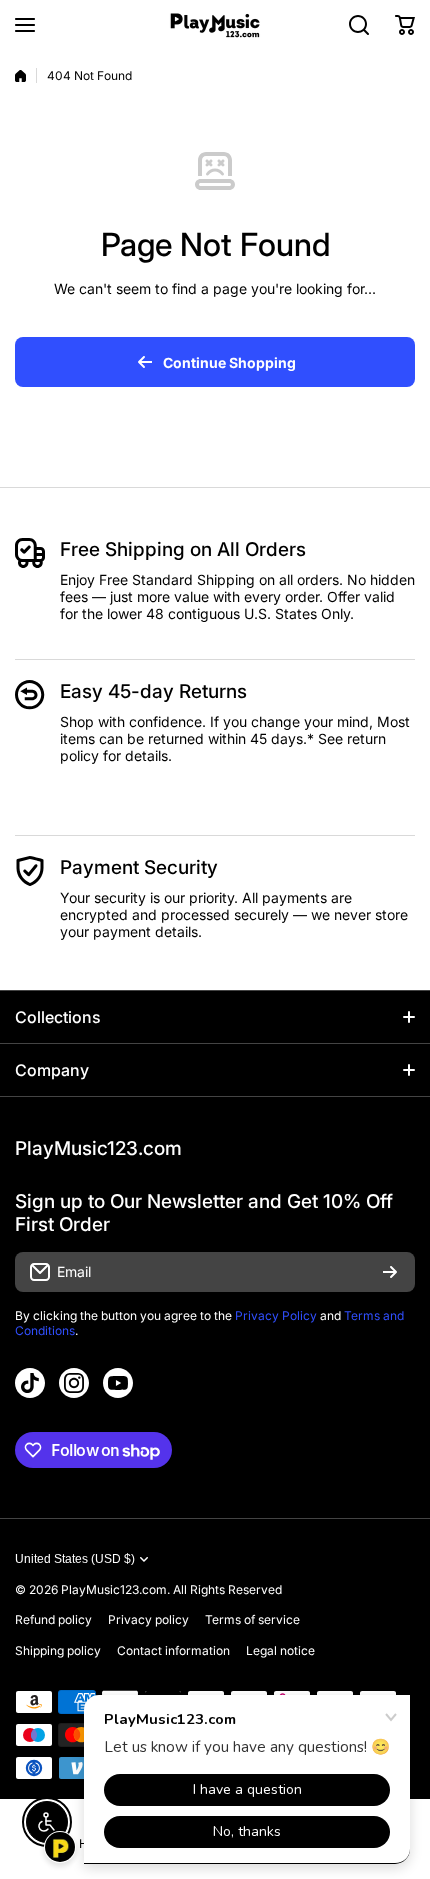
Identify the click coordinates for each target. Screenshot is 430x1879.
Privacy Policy (276, 1315)
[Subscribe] (390, 1272)
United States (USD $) (75, 1559)
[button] (405, 25)
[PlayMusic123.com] (215, 25)
